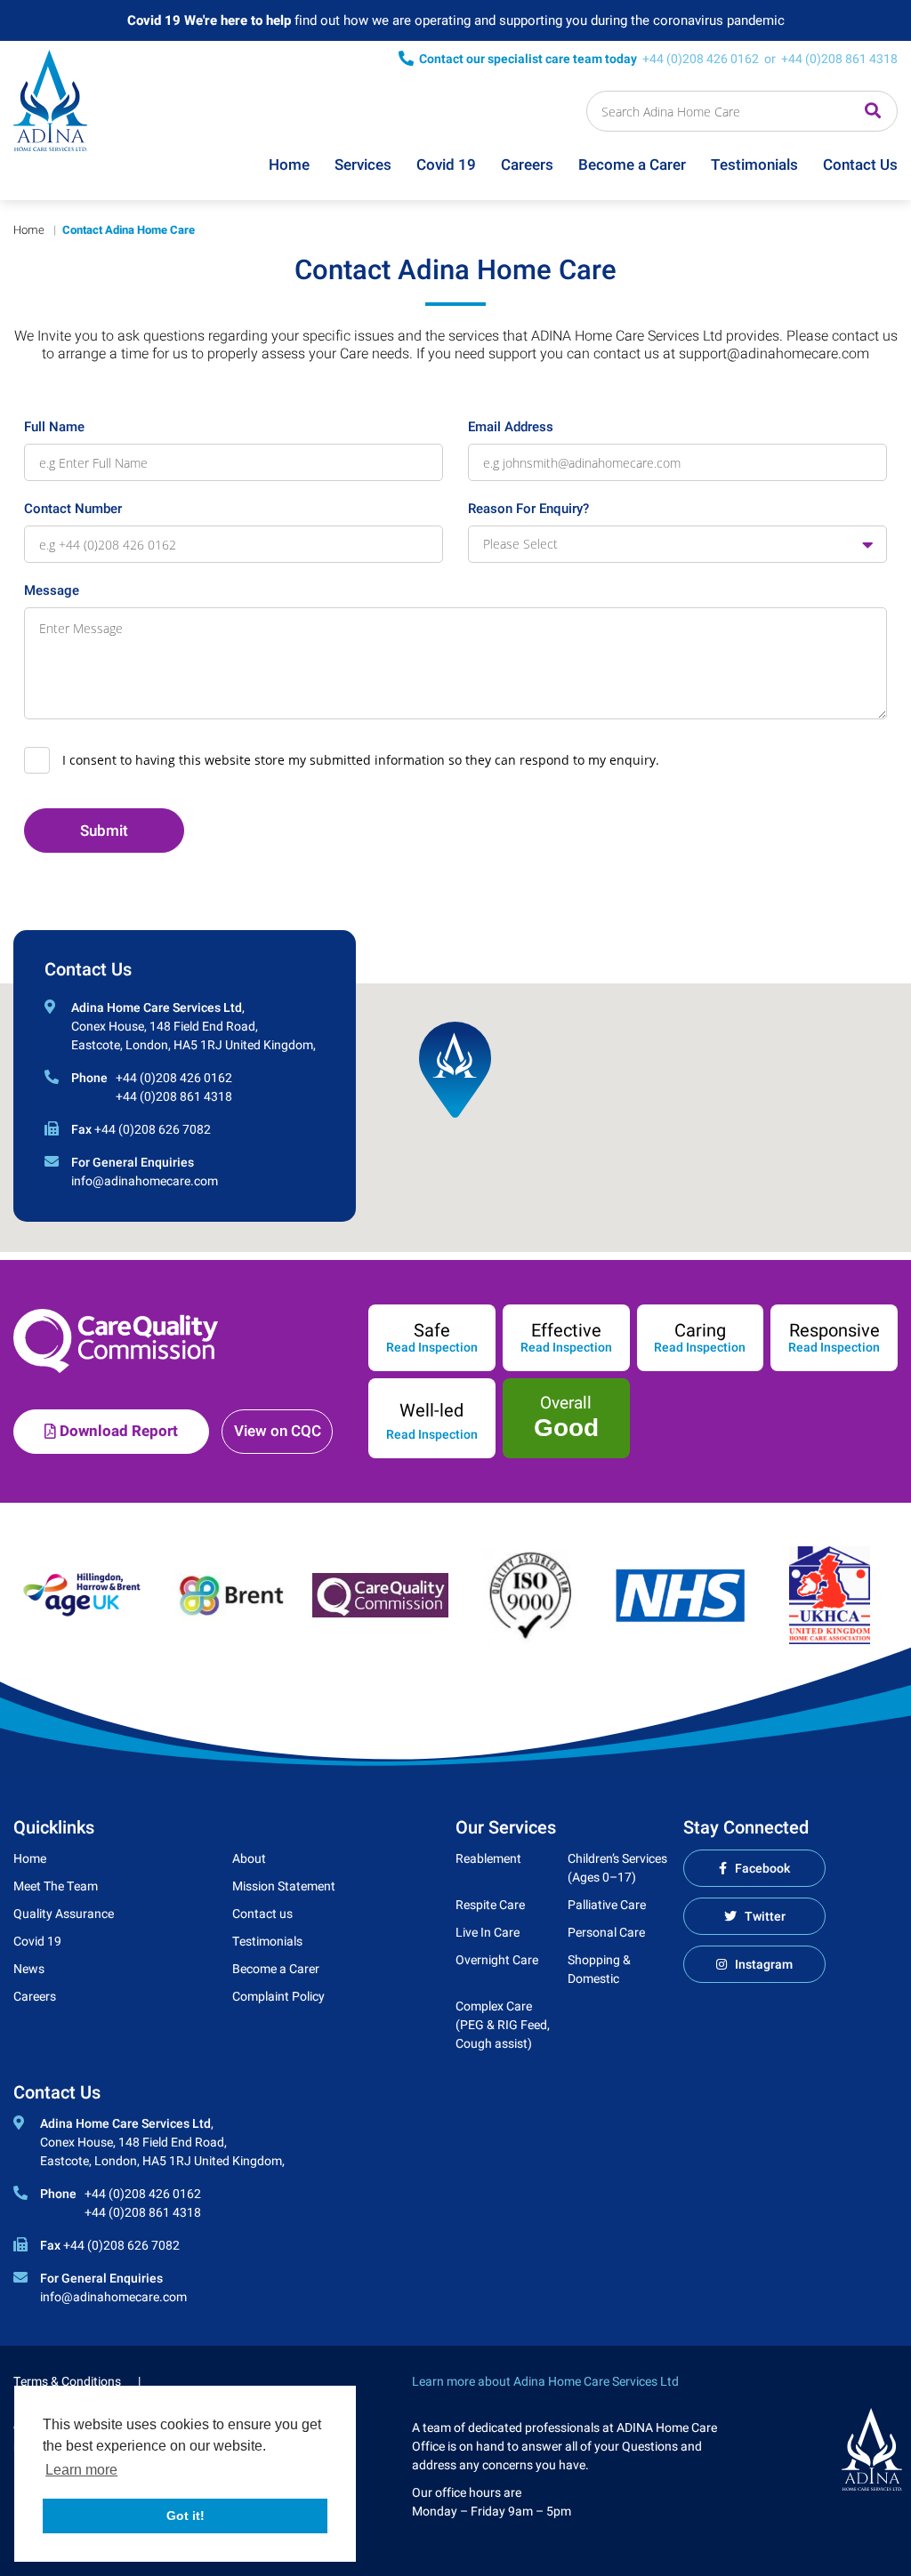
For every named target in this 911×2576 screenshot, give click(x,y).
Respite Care (490, 1905)
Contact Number (73, 509)
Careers (527, 165)
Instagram (764, 1965)
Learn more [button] (81, 2470)
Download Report (117, 1431)
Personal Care (606, 1933)
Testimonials (754, 165)
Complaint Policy (278, 1997)
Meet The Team (56, 1886)
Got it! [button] (185, 2516)
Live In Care (488, 1933)
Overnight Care (497, 1960)
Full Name (54, 427)
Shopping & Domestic (599, 1970)
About (249, 1859)
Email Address (511, 427)
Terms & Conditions (67, 2382)
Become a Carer (632, 165)
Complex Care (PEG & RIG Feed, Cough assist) (503, 2025)
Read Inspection (432, 1348)
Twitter (765, 1917)
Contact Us (860, 165)
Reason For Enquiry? (528, 509)
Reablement (488, 1859)
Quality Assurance (64, 1914)
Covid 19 (446, 165)
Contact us (262, 1914)
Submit (104, 831)
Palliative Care (607, 1905)
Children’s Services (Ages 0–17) (617, 1868)
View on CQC (278, 1431)
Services (363, 165)
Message (52, 590)
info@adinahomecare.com (145, 1181)
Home (289, 165)
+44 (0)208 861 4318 (839, 59)
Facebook (762, 1869)
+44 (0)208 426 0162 (701, 59)
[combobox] (677, 544)
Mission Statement (284, 1886)
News (29, 1969)
